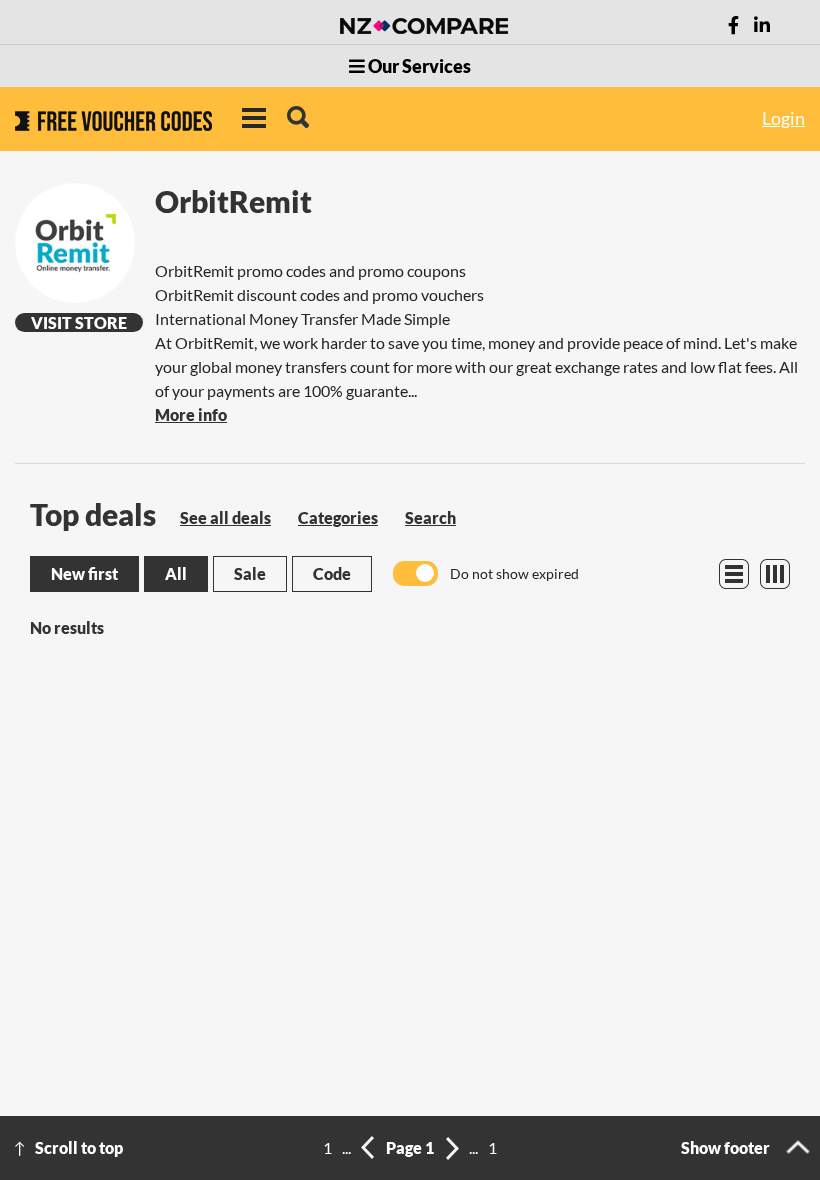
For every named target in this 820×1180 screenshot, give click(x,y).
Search (430, 517)
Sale (250, 573)
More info (191, 414)
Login (783, 118)
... (346, 1147)
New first (84, 573)
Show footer (725, 1147)
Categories (338, 517)
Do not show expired (514, 573)
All (176, 573)
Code (332, 573)
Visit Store (79, 322)
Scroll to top (79, 1147)
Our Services (418, 66)
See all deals (225, 517)
